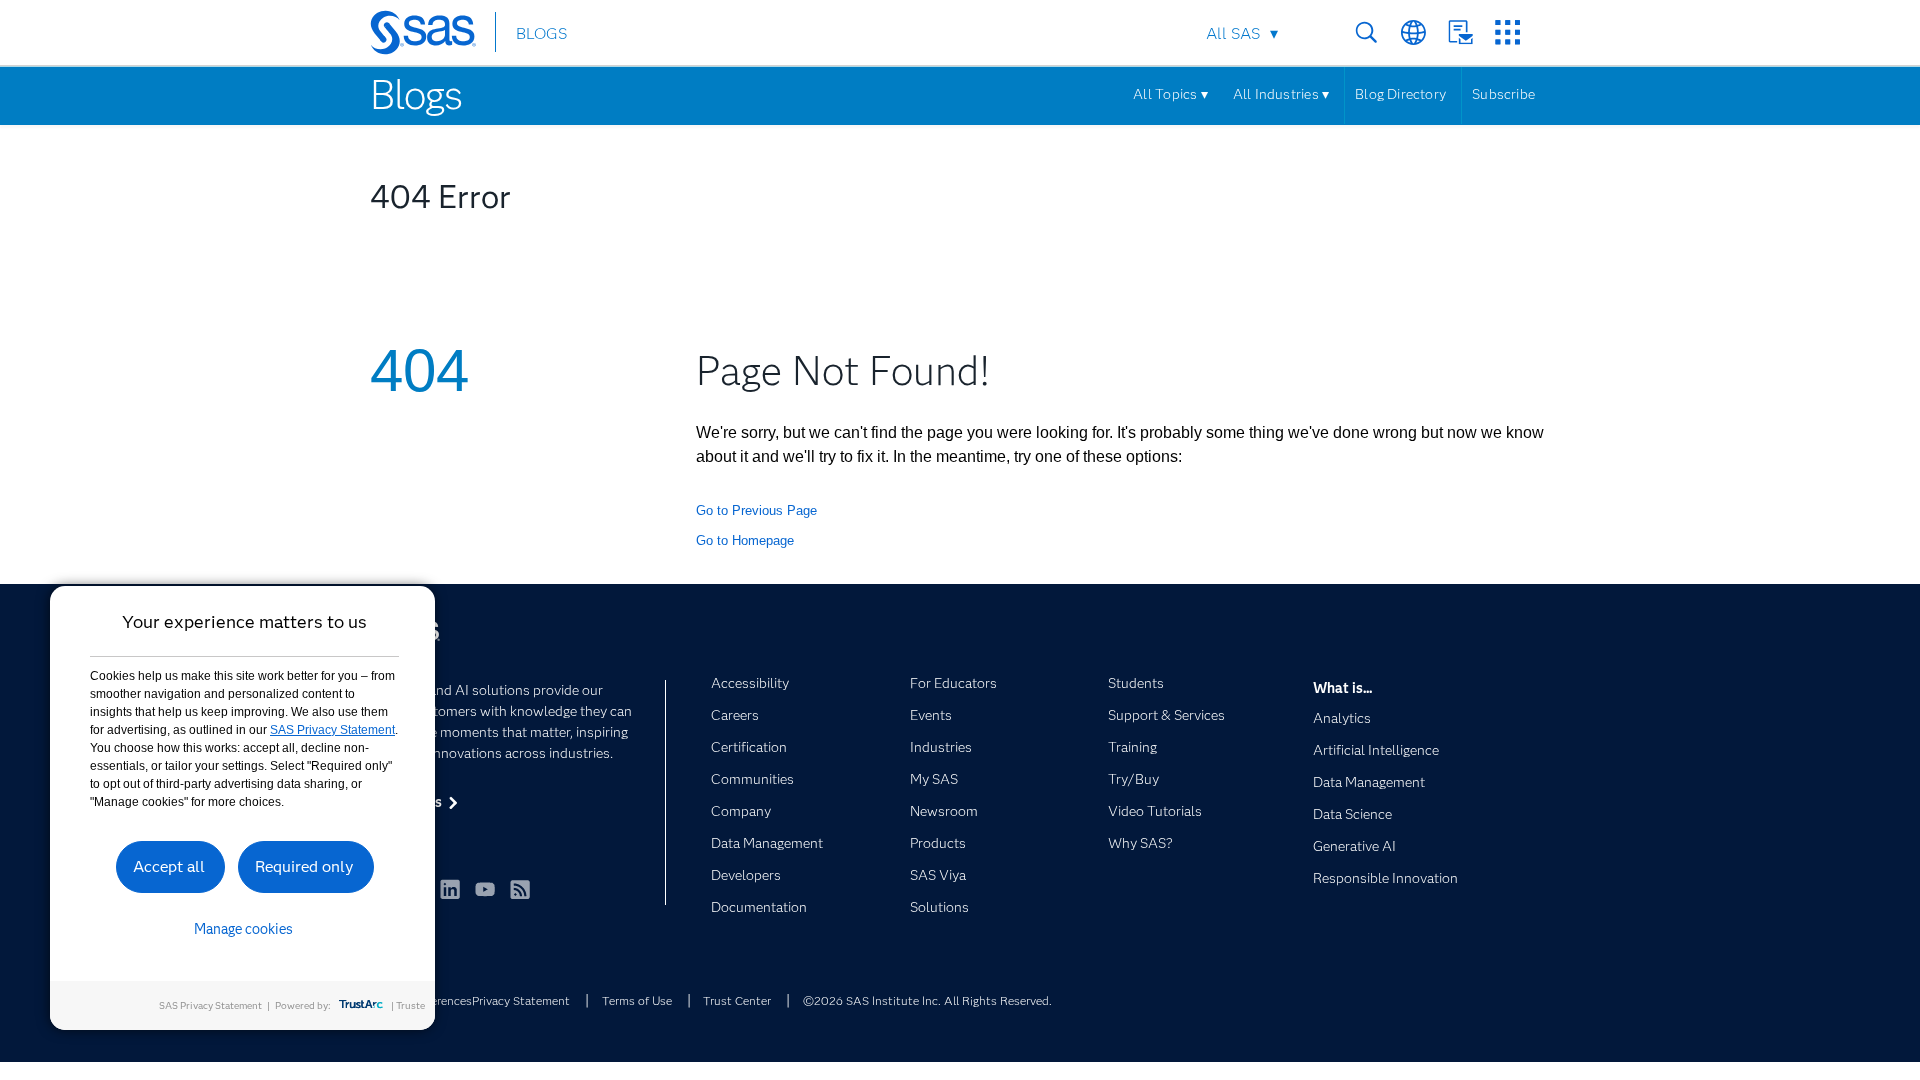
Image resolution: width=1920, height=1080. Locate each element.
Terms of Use (637, 1000)
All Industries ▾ (1281, 94)
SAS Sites (1507, 32)
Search (1366, 32)
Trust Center (737, 1000)
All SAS (1233, 33)
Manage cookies (243, 929)
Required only (304, 866)
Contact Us (1460, 32)
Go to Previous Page (756, 510)
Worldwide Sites (1413, 32)
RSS (520, 889)
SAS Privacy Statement (332, 730)
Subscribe (1503, 94)
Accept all (169, 866)
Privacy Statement (521, 1000)
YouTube (485, 889)
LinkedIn (450, 889)
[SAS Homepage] (432, 36)
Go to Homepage (745, 540)
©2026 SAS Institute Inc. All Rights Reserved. (927, 1000)
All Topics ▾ (1170, 94)
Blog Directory (1400, 94)
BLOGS (541, 33)
